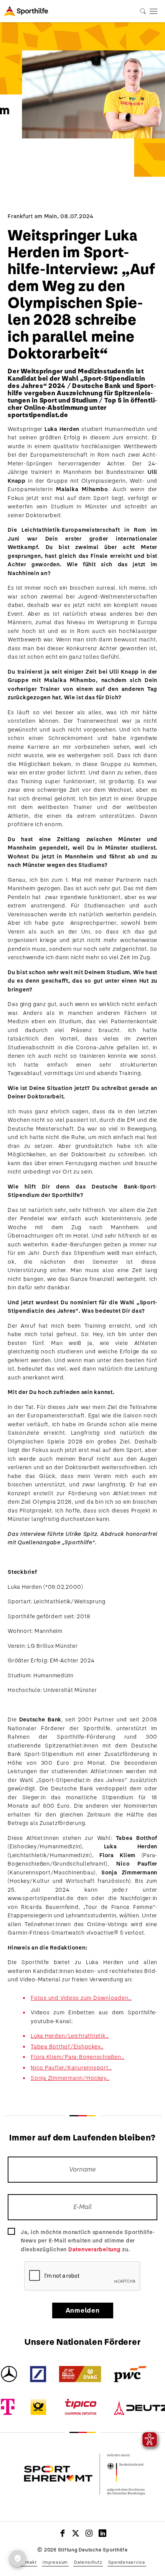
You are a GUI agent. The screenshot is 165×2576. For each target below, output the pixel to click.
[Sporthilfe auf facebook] (63, 2533)
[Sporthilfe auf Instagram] (89, 2533)
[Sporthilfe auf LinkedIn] (103, 2533)
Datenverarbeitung (95, 2249)
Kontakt (28, 2562)
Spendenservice (127, 2562)
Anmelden (83, 2311)
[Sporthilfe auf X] (76, 2533)
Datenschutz (88, 2562)
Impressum (55, 2562)
